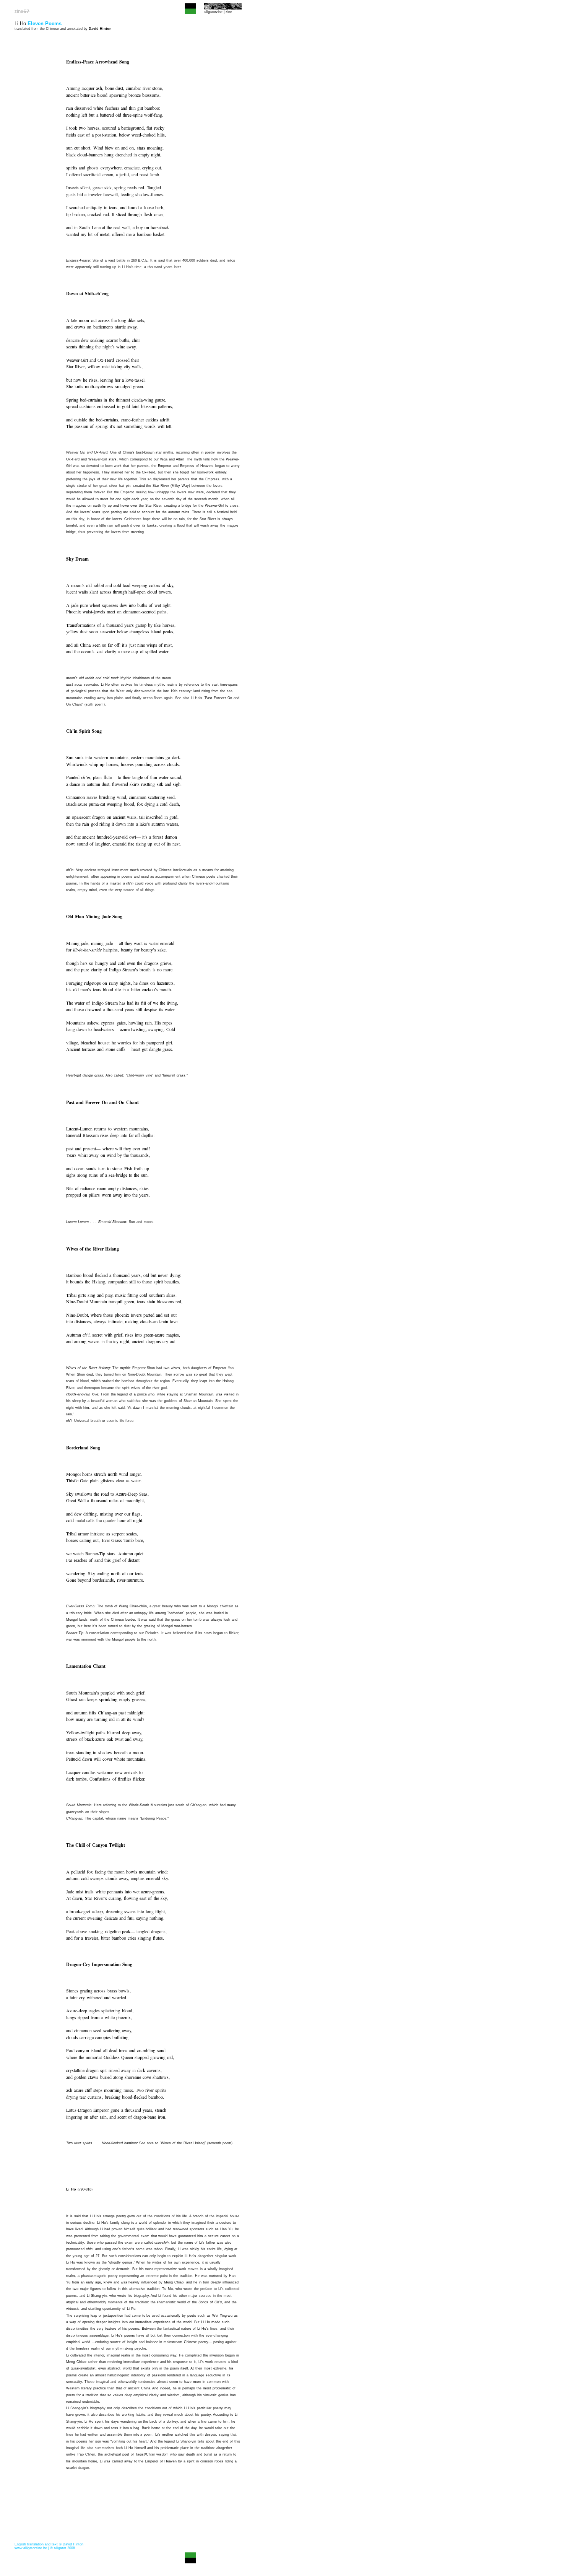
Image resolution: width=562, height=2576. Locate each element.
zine (229, 12)
